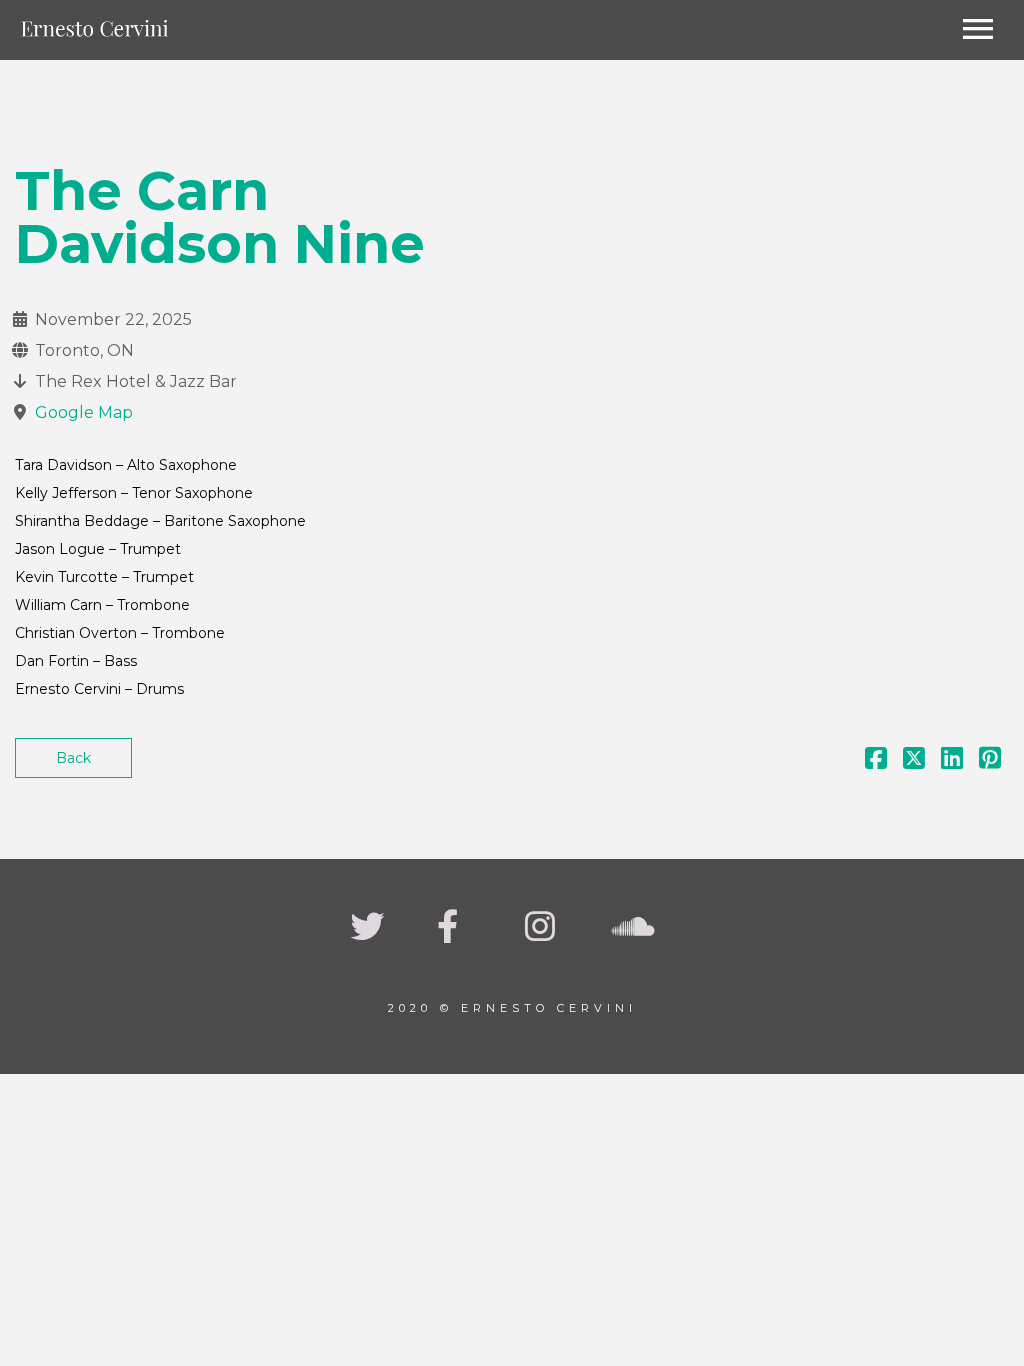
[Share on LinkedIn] (952, 762)
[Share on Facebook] (876, 762)
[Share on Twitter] (914, 762)
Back (73, 758)
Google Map (84, 412)
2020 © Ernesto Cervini (512, 1008)
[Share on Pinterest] (990, 762)
